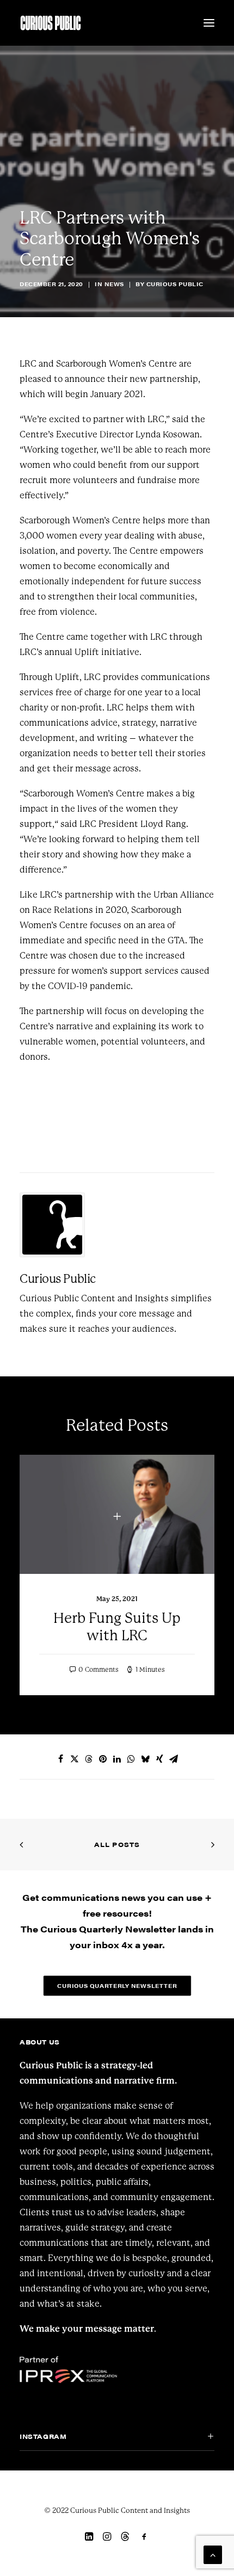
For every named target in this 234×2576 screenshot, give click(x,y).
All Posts (117, 1844)
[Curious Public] (51, 23)
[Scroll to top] (213, 2554)
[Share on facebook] (60, 1759)
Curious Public (175, 284)
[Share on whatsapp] (131, 1759)
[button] (209, 23)
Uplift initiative (107, 652)
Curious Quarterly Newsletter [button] (117, 1986)
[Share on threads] (89, 1759)
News (114, 284)
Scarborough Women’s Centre (116, 364)
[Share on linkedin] (117, 1759)
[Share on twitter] (75, 1759)
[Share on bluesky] (145, 1759)
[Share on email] (174, 1759)
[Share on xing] (159, 1759)
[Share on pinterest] (103, 1759)
